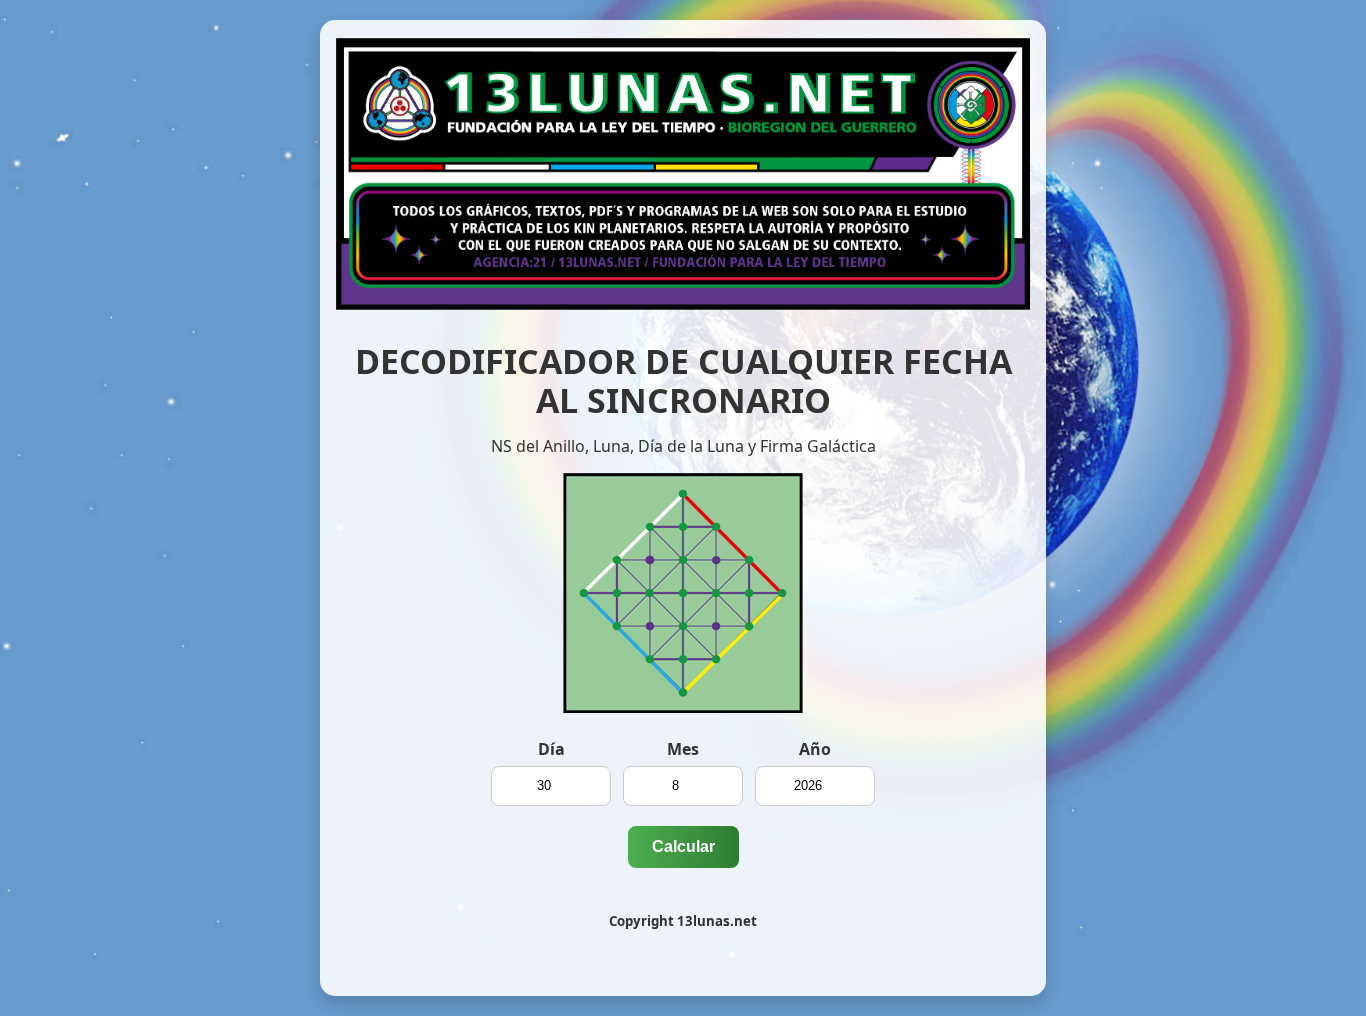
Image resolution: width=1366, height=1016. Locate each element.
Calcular (683, 846)
